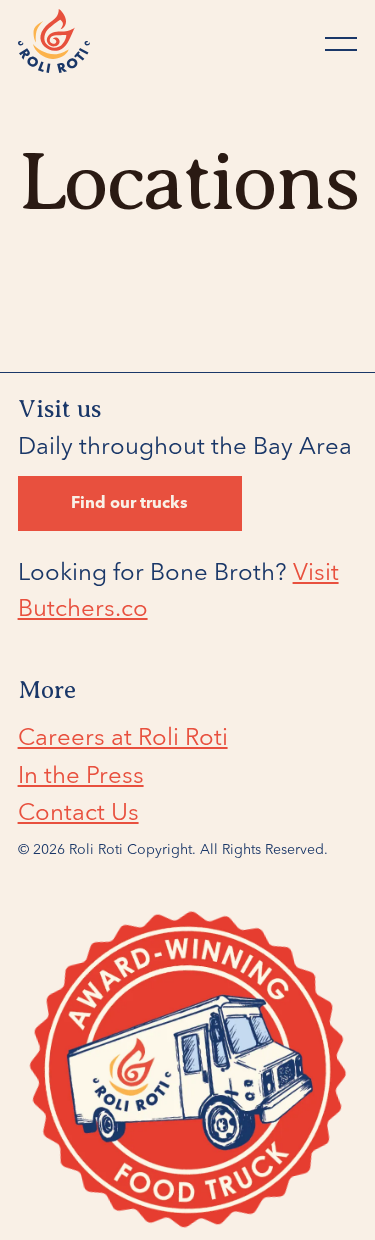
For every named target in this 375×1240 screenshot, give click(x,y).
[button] (341, 43)
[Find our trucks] (130, 504)
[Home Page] (54, 44)
